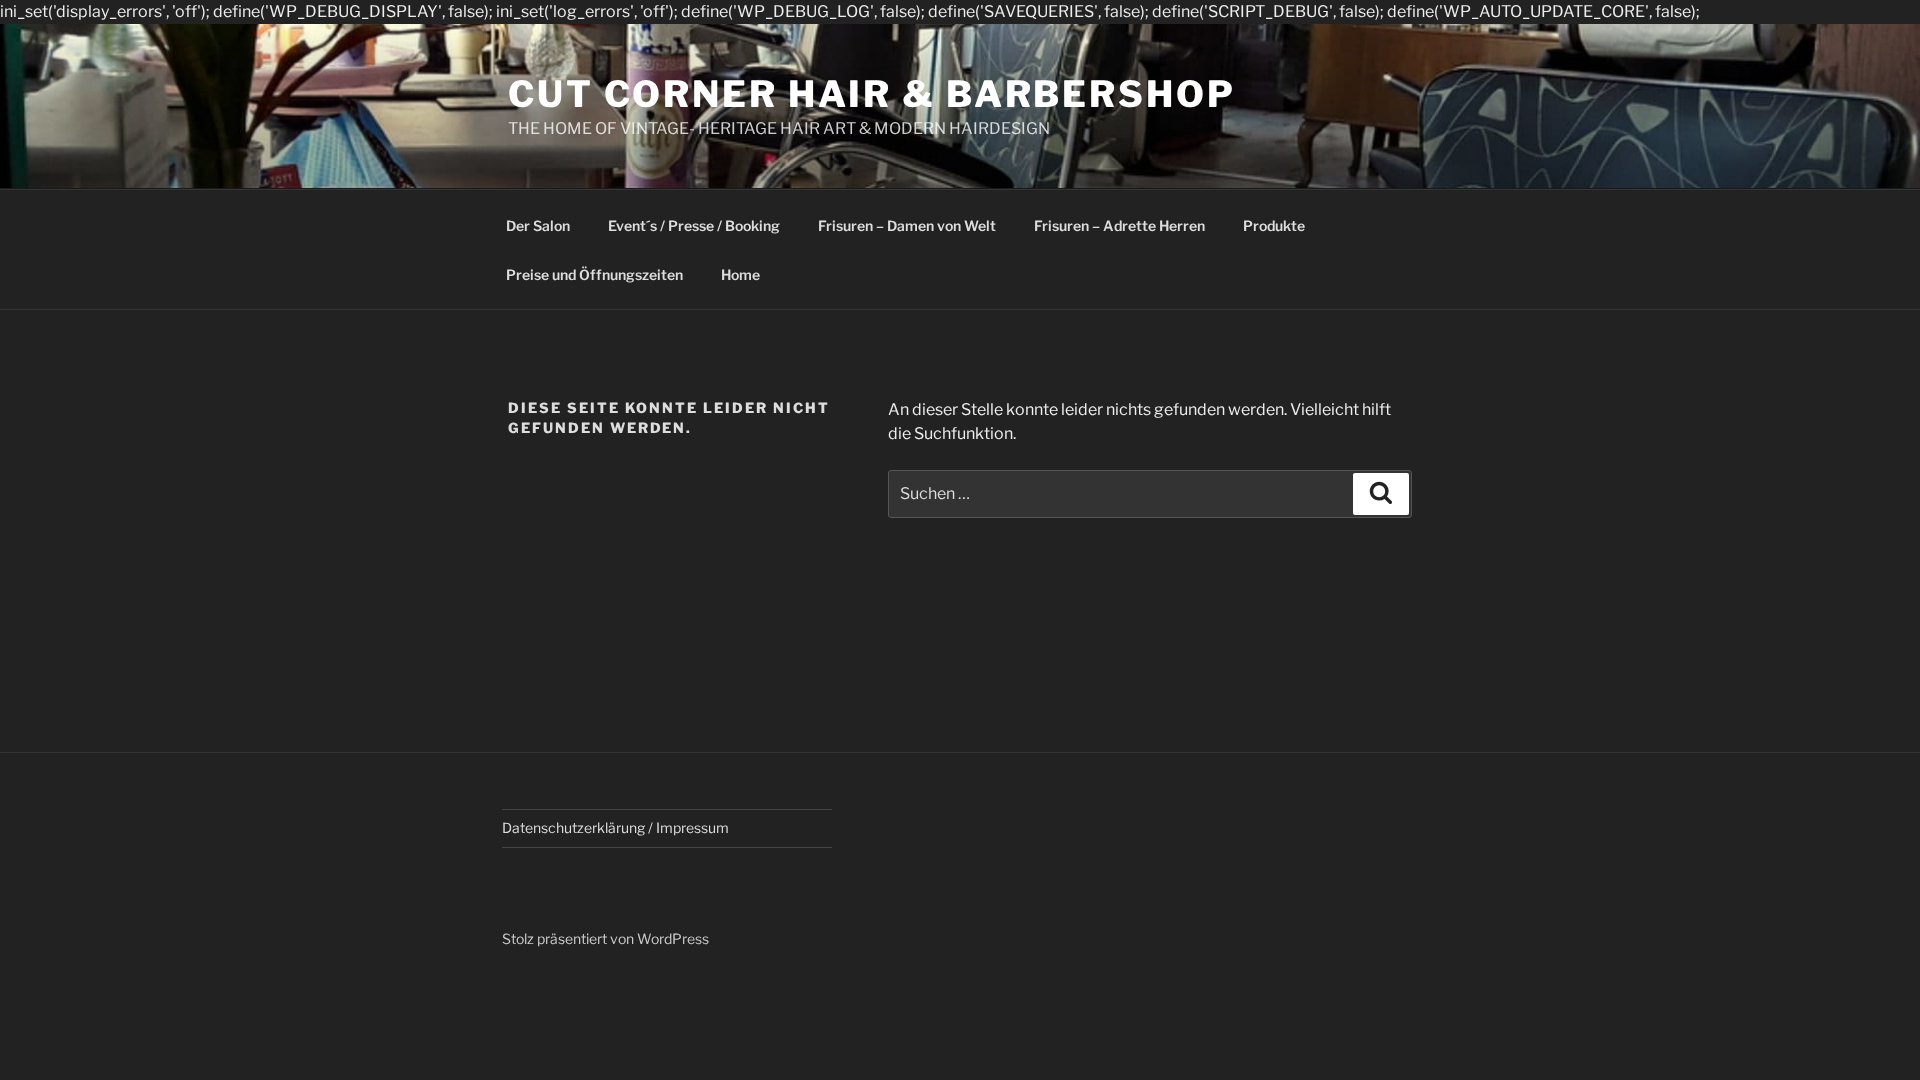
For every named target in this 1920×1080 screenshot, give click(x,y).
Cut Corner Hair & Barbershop (872, 94)
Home (740, 274)
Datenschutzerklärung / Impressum (615, 827)
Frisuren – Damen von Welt (907, 225)
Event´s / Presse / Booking (694, 225)
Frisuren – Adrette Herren (1119, 225)
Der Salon (538, 225)
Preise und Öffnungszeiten (594, 274)
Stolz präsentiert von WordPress (605, 938)
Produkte (1274, 225)
